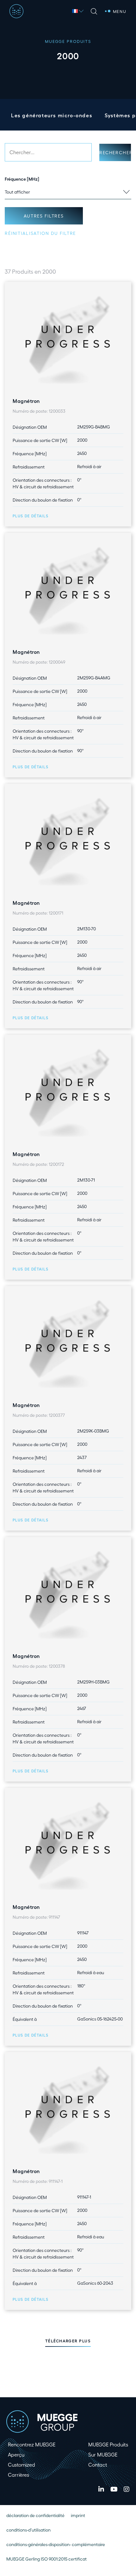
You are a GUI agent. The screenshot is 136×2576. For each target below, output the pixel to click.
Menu (120, 11)
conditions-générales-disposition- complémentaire (56, 2544)
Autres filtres (44, 216)
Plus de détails (31, 516)
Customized (22, 2465)
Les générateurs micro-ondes (52, 115)
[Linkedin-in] (101, 2489)
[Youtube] (114, 2489)
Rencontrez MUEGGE (32, 2444)
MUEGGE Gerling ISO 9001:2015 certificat (46, 2559)
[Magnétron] (68, 337)
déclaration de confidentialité (35, 2515)
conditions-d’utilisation (28, 2530)
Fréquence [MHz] (22, 179)
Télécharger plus (68, 2341)
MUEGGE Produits (108, 2444)
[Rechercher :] (48, 152)
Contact (98, 2465)
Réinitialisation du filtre (40, 233)
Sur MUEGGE (103, 2454)
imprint (78, 2515)
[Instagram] (127, 2489)
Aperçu (16, 2454)
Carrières (19, 2475)
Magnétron (26, 401)
